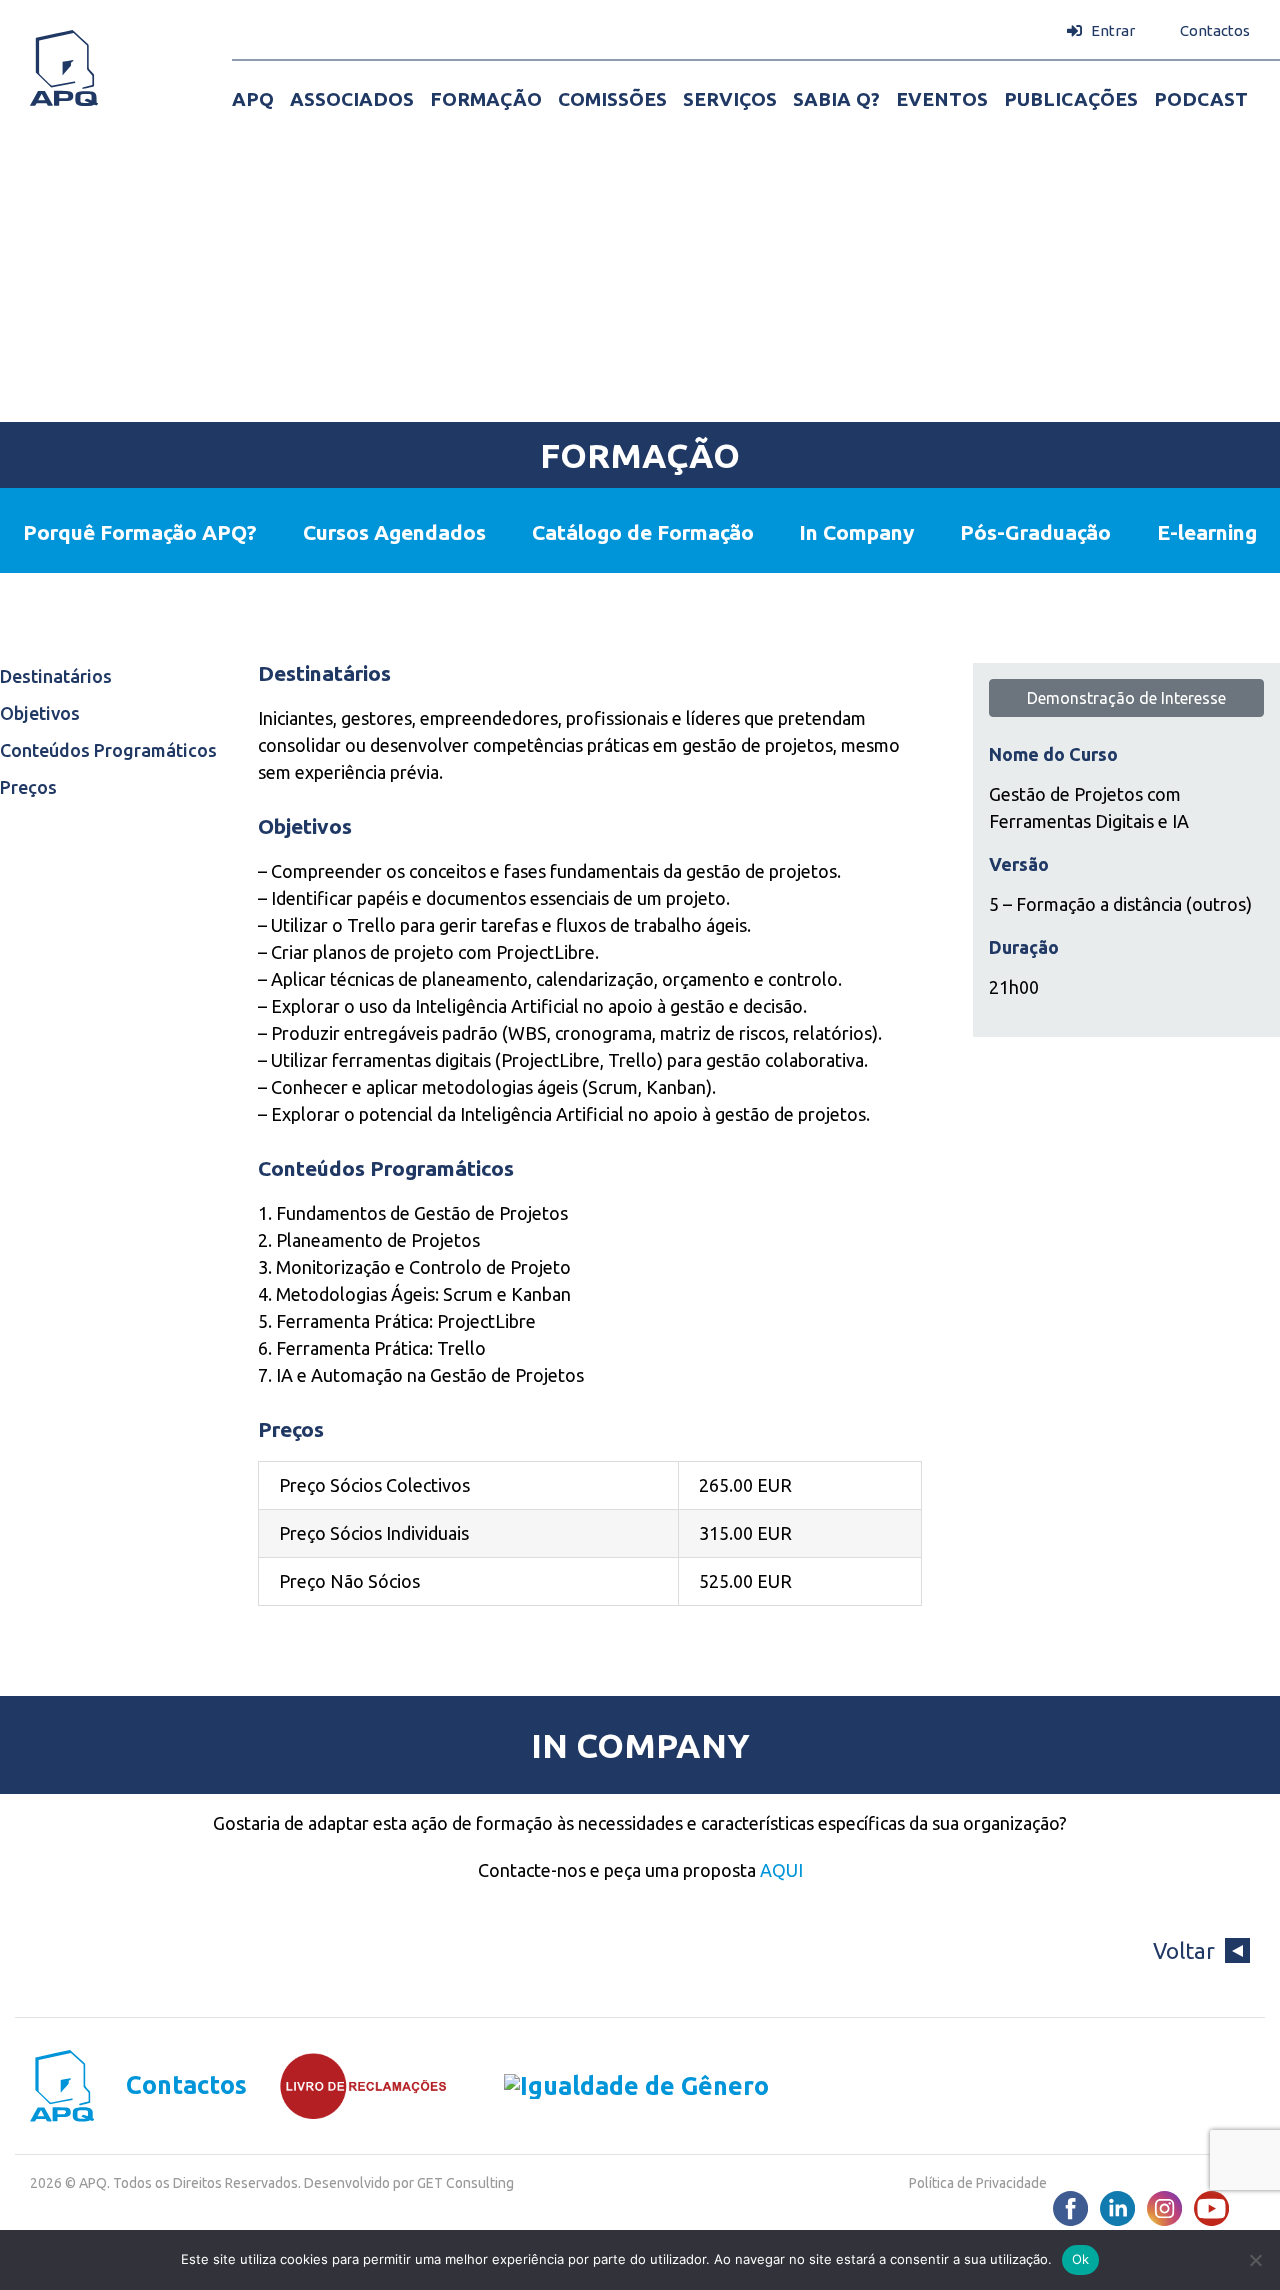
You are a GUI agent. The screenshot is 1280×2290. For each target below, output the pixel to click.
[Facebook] (1070, 2208)
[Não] (1255, 2260)
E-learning (1207, 532)
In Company (856, 532)
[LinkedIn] (1117, 2208)
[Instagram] (1164, 2208)
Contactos (186, 2085)
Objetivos (40, 713)
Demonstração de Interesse (1126, 698)
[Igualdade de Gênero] (608, 2085)
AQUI (781, 1870)
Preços (28, 787)
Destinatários (56, 676)
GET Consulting (465, 2183)
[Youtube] (1211, 2208)
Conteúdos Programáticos (108, 750)
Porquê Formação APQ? (140, 532)
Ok (1081, 2259)
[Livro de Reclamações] (347, 2086)
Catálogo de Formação (643, 532)
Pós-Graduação (1035, 532)
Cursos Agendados (394, 532)
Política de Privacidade (978, 2183)
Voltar (1184, 1950)
